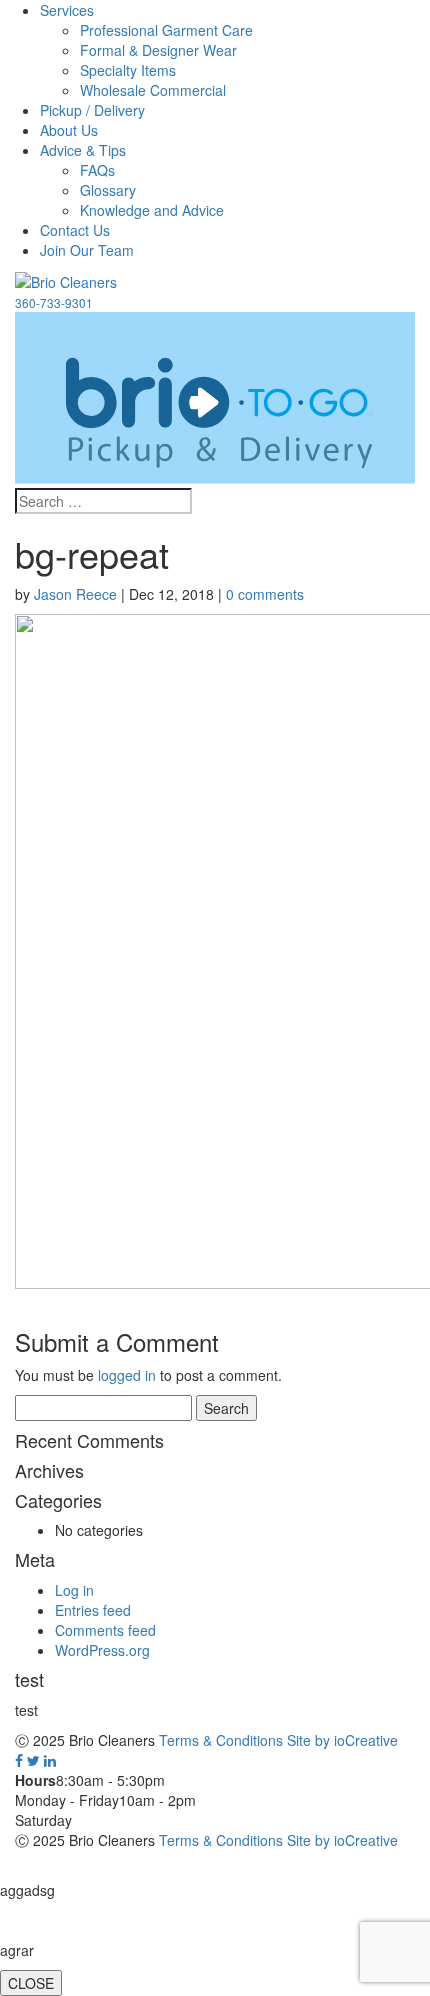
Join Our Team (87, 250)
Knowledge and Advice (152, 210)
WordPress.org (102, 1650)
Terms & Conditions (221, 1740)
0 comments (265, 594)
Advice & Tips (83, 150)
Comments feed (105, 1630)
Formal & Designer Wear (158, 50)
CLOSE (31, 1983)
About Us (69, 130)
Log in (74, 1590)
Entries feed (93, 1610)
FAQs (97, 170)
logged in (127, 1375)
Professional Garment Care (166, 30)
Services (67, 10)
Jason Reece (75, 594)
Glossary (108, 190)
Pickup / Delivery (92, 110)
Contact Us (75, 230)
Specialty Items (128, 70)
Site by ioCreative (342, 1740)
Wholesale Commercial (153, 90)
